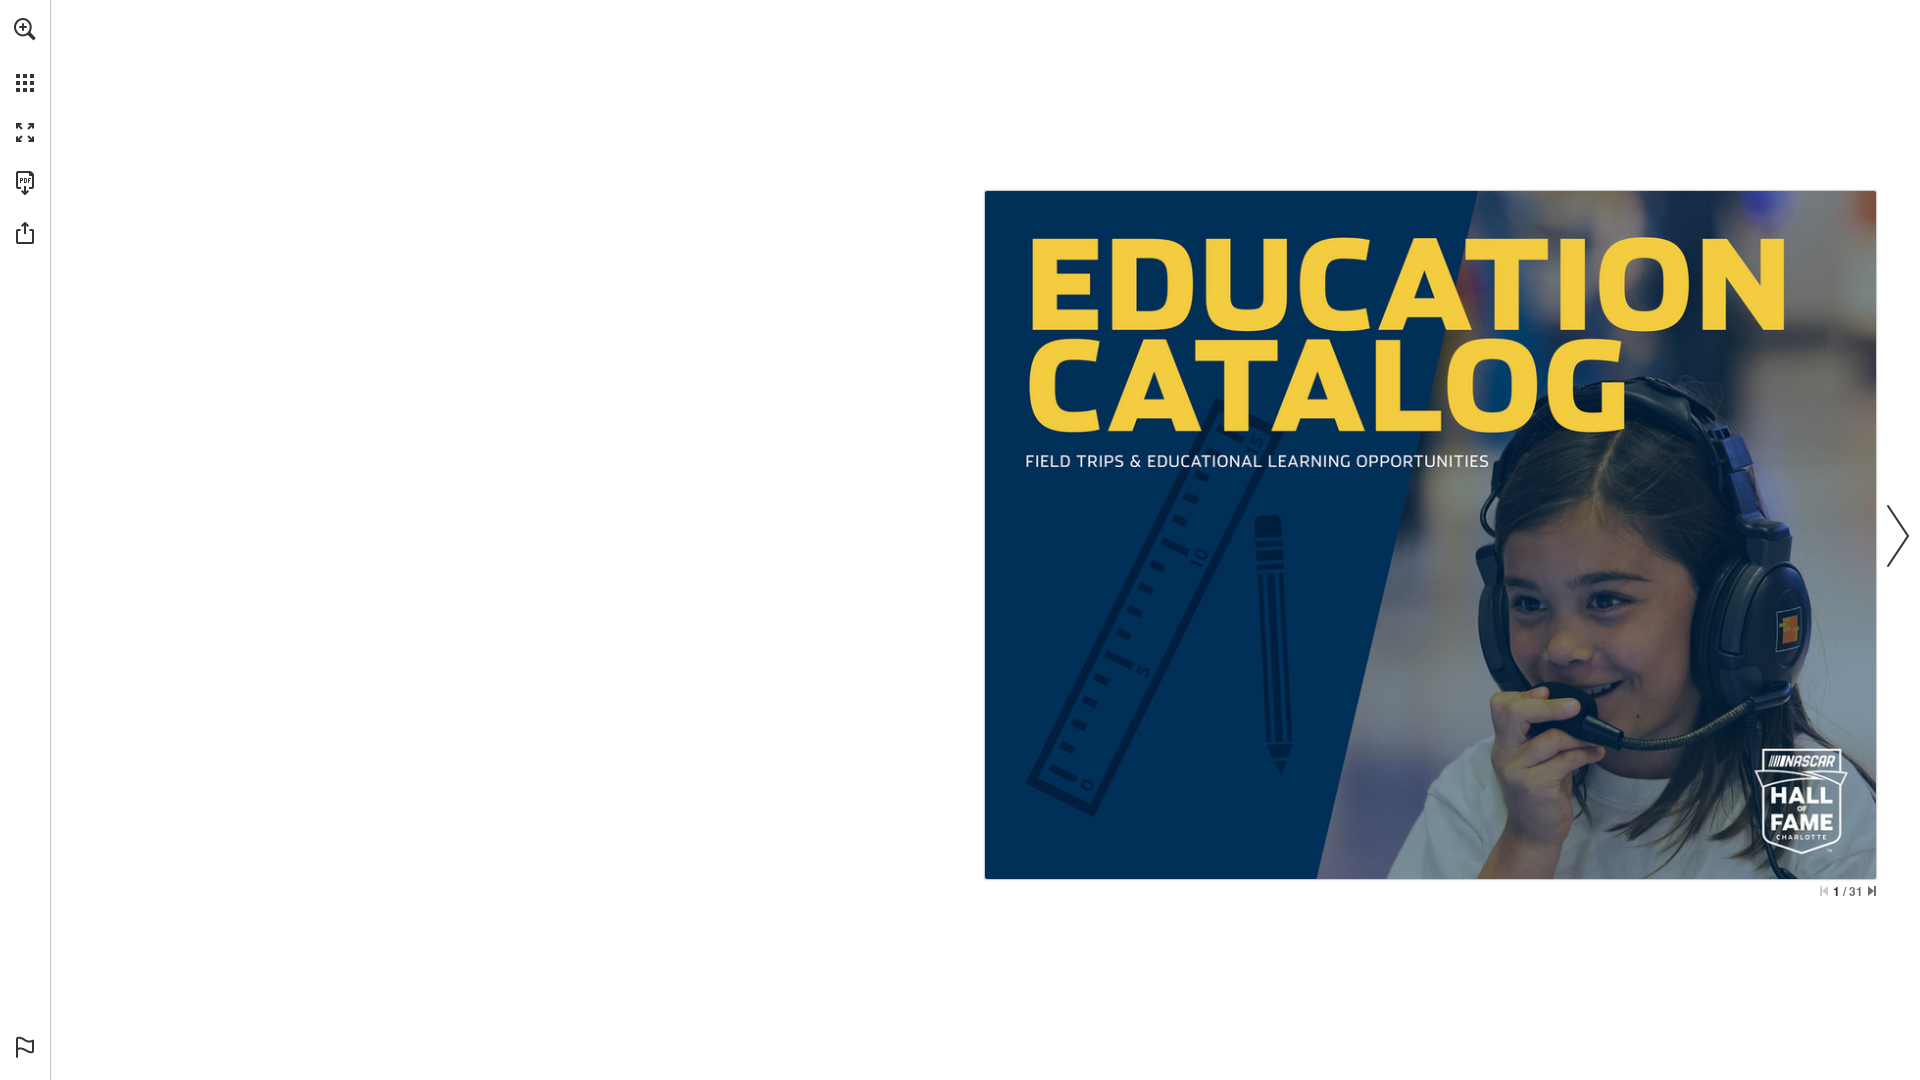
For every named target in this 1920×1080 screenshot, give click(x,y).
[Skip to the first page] (1824, 891)
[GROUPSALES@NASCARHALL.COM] (1286, 860)
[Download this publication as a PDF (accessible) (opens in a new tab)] (25, 183)
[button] (25, 29)
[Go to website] (1095, 860)
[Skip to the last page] (1872, 891)
